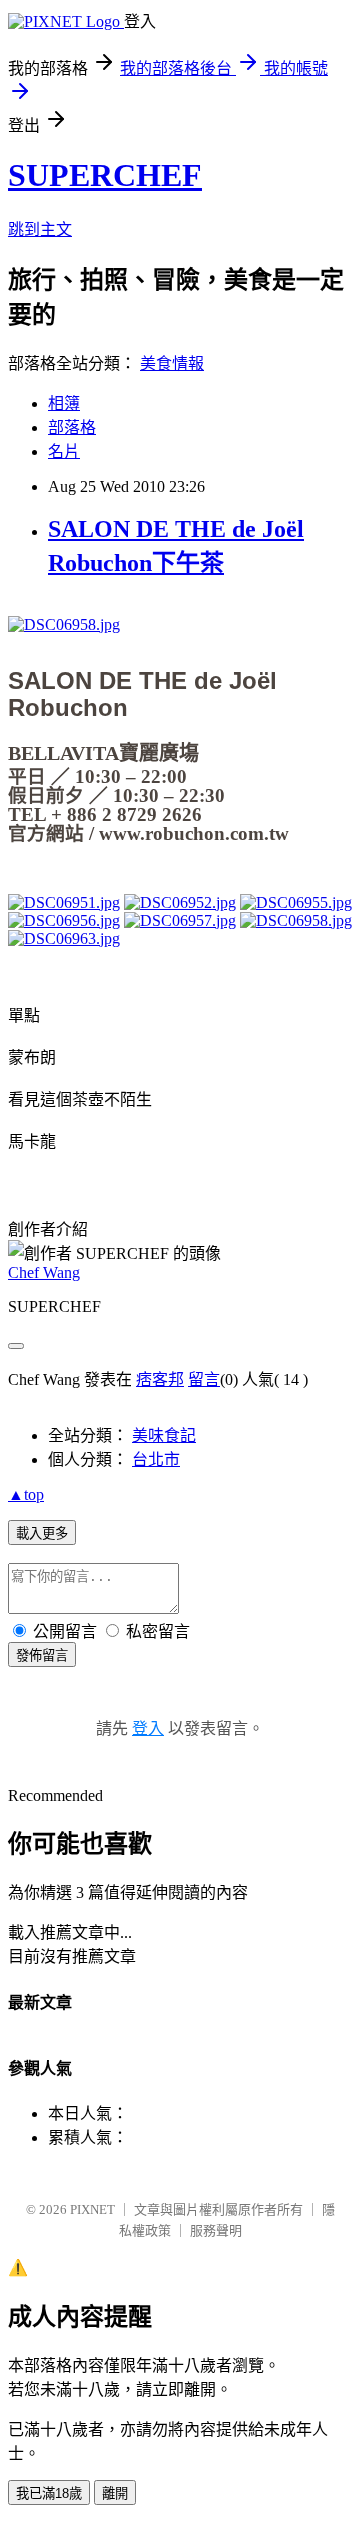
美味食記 (164, 1435)
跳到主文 (40, 229)
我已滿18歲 (49, 2493)
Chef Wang (44, 1272)
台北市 (156, 1459)
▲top (26, 1494)
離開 (115, 2493)
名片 (64, 451)
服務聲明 (216, 2230)
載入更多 (42, 1533)
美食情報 (172, 363)
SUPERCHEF (105, 175)
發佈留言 (42, 1655)
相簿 (64, 403)
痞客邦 (160, 1379)
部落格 (72, 427)
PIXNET (92, 2209)
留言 (204, 1379)
